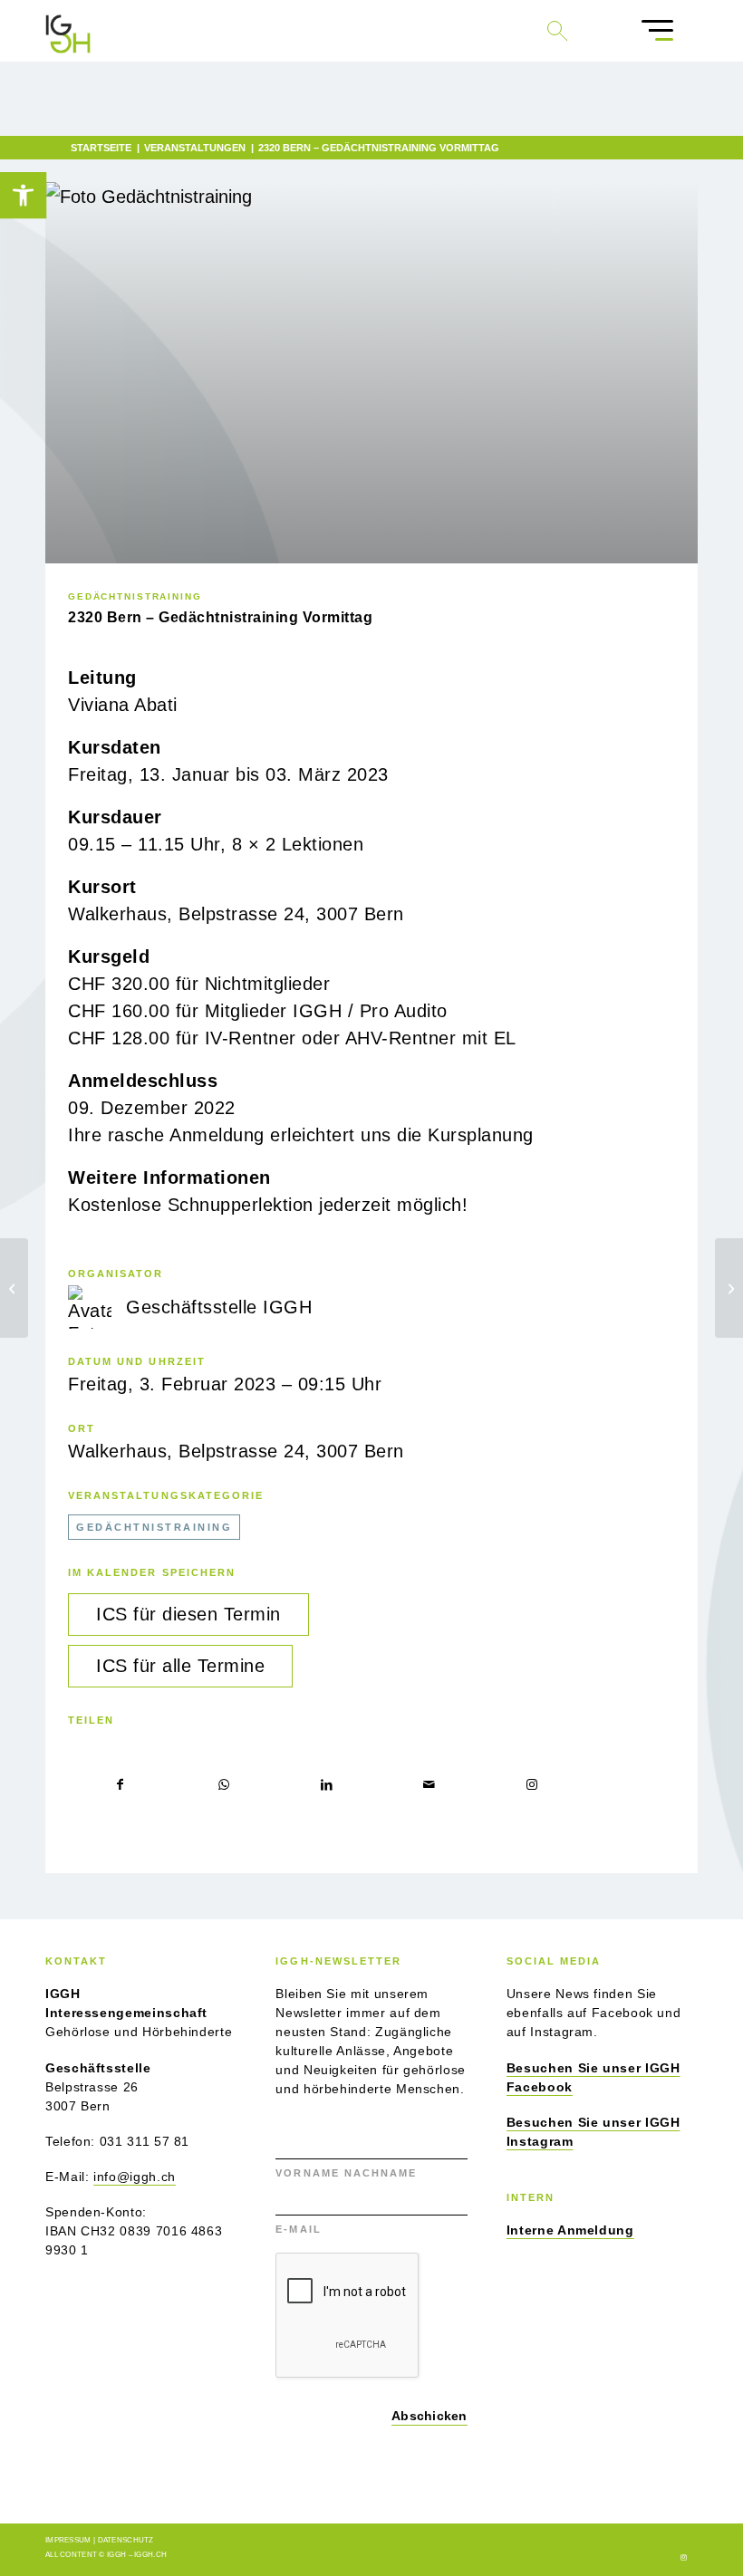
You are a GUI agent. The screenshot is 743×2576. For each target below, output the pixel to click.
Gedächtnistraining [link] (135, 596)
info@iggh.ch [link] (135, 2177)
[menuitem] (657, 31)
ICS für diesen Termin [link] (188, 1614)
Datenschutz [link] (126, 2540)
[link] (23, 195)
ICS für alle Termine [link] (180, 1666)
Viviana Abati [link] (123, 705)
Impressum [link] (68, 2540)
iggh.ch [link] (150, 2555)
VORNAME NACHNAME (348, 2173)
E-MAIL (300, 2229)
